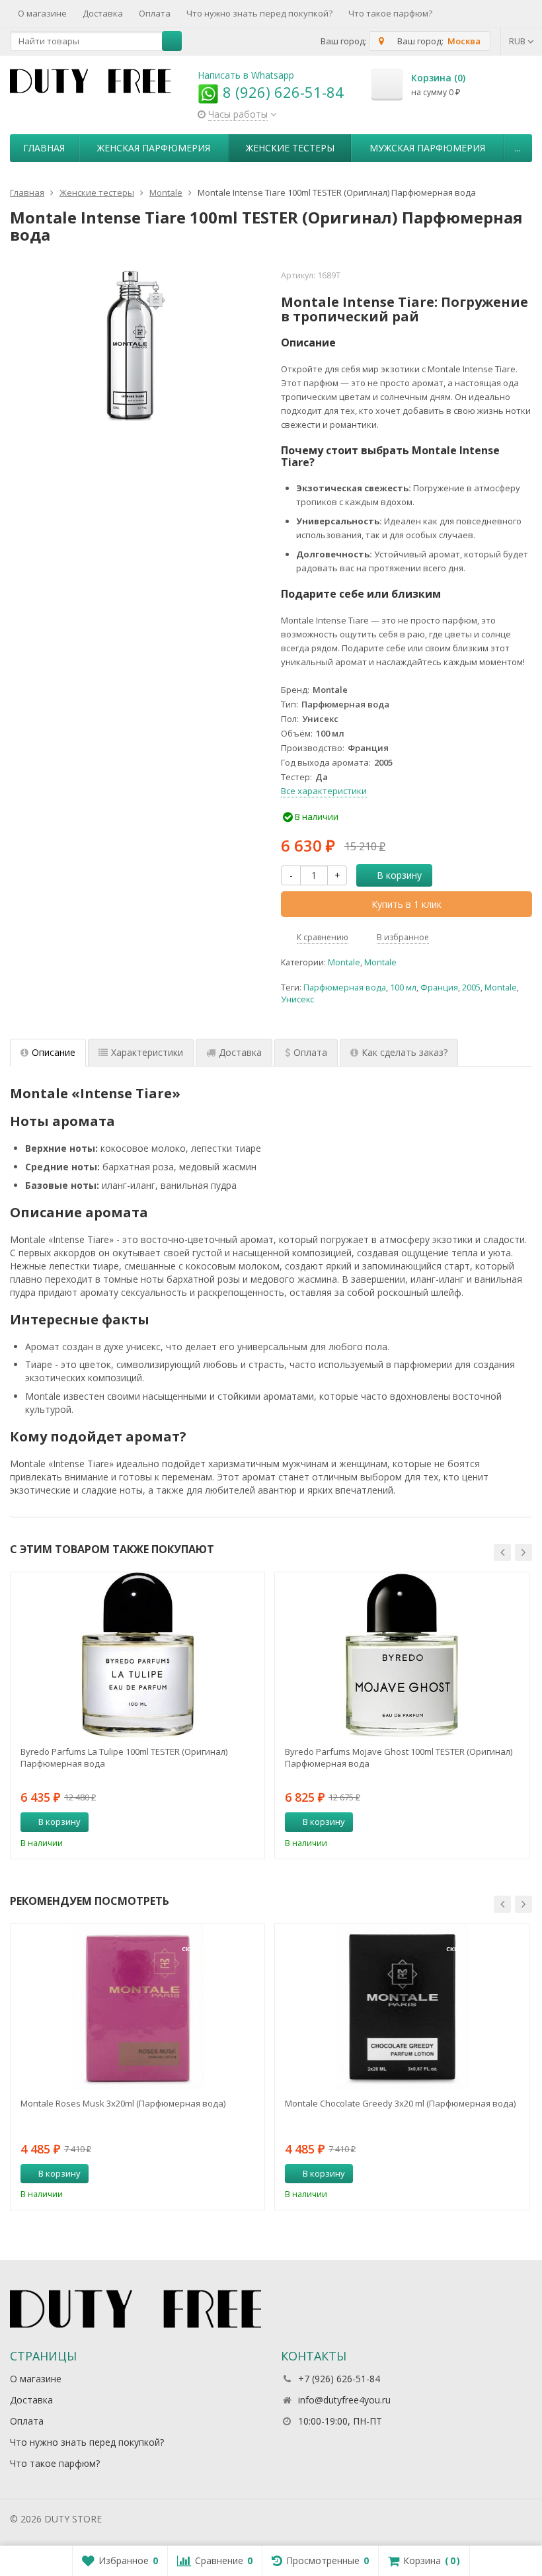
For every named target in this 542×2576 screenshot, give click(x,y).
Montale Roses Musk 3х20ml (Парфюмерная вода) (123, 2103)
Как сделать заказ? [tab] (405, 1052)
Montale (344, 962)
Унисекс (297, 999)
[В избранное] (250, 1822)
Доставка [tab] (240, 1052)
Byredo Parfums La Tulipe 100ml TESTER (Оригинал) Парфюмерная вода (124, 1757)
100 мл (403, 987)
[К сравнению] (230, 1822)
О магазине (42, 13)
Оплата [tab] (310, 1052)
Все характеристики (324, 791)
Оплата (155, 13)
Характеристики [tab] (147, 1052)
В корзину (399, 875)
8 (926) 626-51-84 (281, 92)
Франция (439, 987)
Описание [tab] (54, 1052)
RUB (518, 41)
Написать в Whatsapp (246, 75)
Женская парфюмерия (154, 148)
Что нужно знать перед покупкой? (259, 13)
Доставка (103, 13)
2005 (471, 987)
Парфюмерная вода (345, 987)
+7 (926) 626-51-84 (339, 2379)
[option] (137, 1715)
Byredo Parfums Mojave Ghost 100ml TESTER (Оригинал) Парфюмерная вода (399, 1757)
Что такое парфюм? (390, 13)
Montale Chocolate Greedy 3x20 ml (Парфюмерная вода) (400, 2103)
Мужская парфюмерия (427, 148)
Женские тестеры (290, 148)
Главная (44, 148)
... (518, 148)
